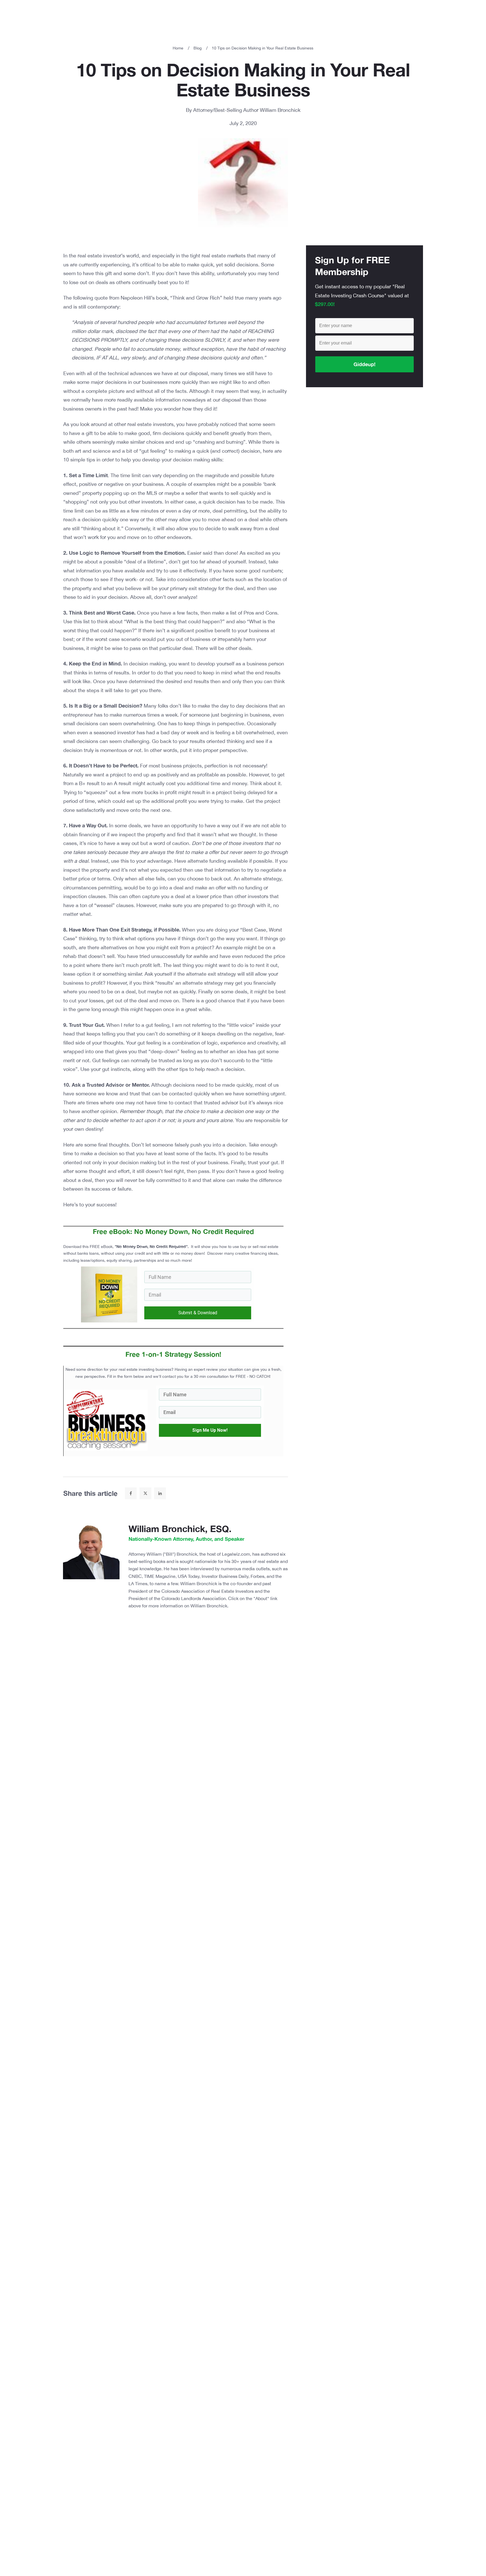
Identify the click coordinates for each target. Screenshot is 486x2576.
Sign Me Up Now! (210, 1430)
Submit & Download (198, 1313)
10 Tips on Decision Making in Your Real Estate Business (243, 80)
